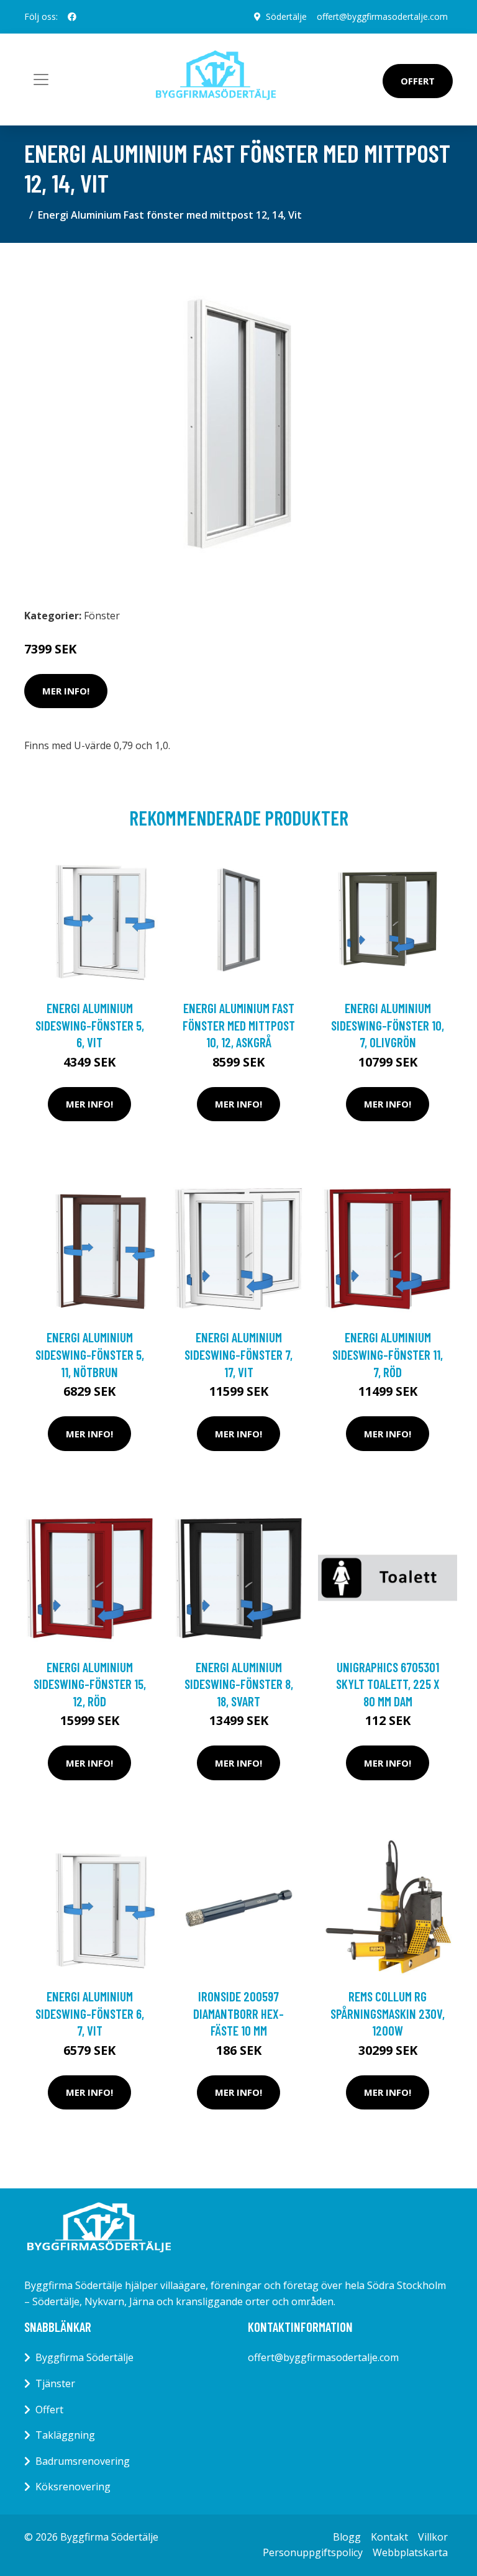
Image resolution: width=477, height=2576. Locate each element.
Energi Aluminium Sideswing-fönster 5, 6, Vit (90, 1025)
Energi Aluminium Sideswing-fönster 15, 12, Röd (90, 1684)
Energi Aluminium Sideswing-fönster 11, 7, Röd (388, 1354)
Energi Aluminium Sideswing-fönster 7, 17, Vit (238, 1354)
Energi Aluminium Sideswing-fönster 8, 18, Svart (239, 1684)
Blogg (347, 2537)
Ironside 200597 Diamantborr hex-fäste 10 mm (238, 2013)
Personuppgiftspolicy (313, 2552)
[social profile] (72, 17)
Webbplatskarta (410, 2552)
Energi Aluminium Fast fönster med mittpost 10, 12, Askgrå (239, 1025)
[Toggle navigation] (41, 80)
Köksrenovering (73, 2487)
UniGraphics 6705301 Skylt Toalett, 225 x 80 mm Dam (388, 1684)
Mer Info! (66, 691)
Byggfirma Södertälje (84, 2357)
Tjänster (55, 2383)
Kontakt (389, 2537)
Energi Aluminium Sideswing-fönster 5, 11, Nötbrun (90, 1354)
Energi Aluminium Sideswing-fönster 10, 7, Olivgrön (388, 1025)
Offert (418, 81)
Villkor (433, 2537)
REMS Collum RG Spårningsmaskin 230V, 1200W (388, 2013)
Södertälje (286, 16)
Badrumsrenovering (83, 2461)
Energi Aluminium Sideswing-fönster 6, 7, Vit (90, 2013)
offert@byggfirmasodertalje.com (382, 16)
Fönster (102, 616)
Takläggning (65, 2435)
